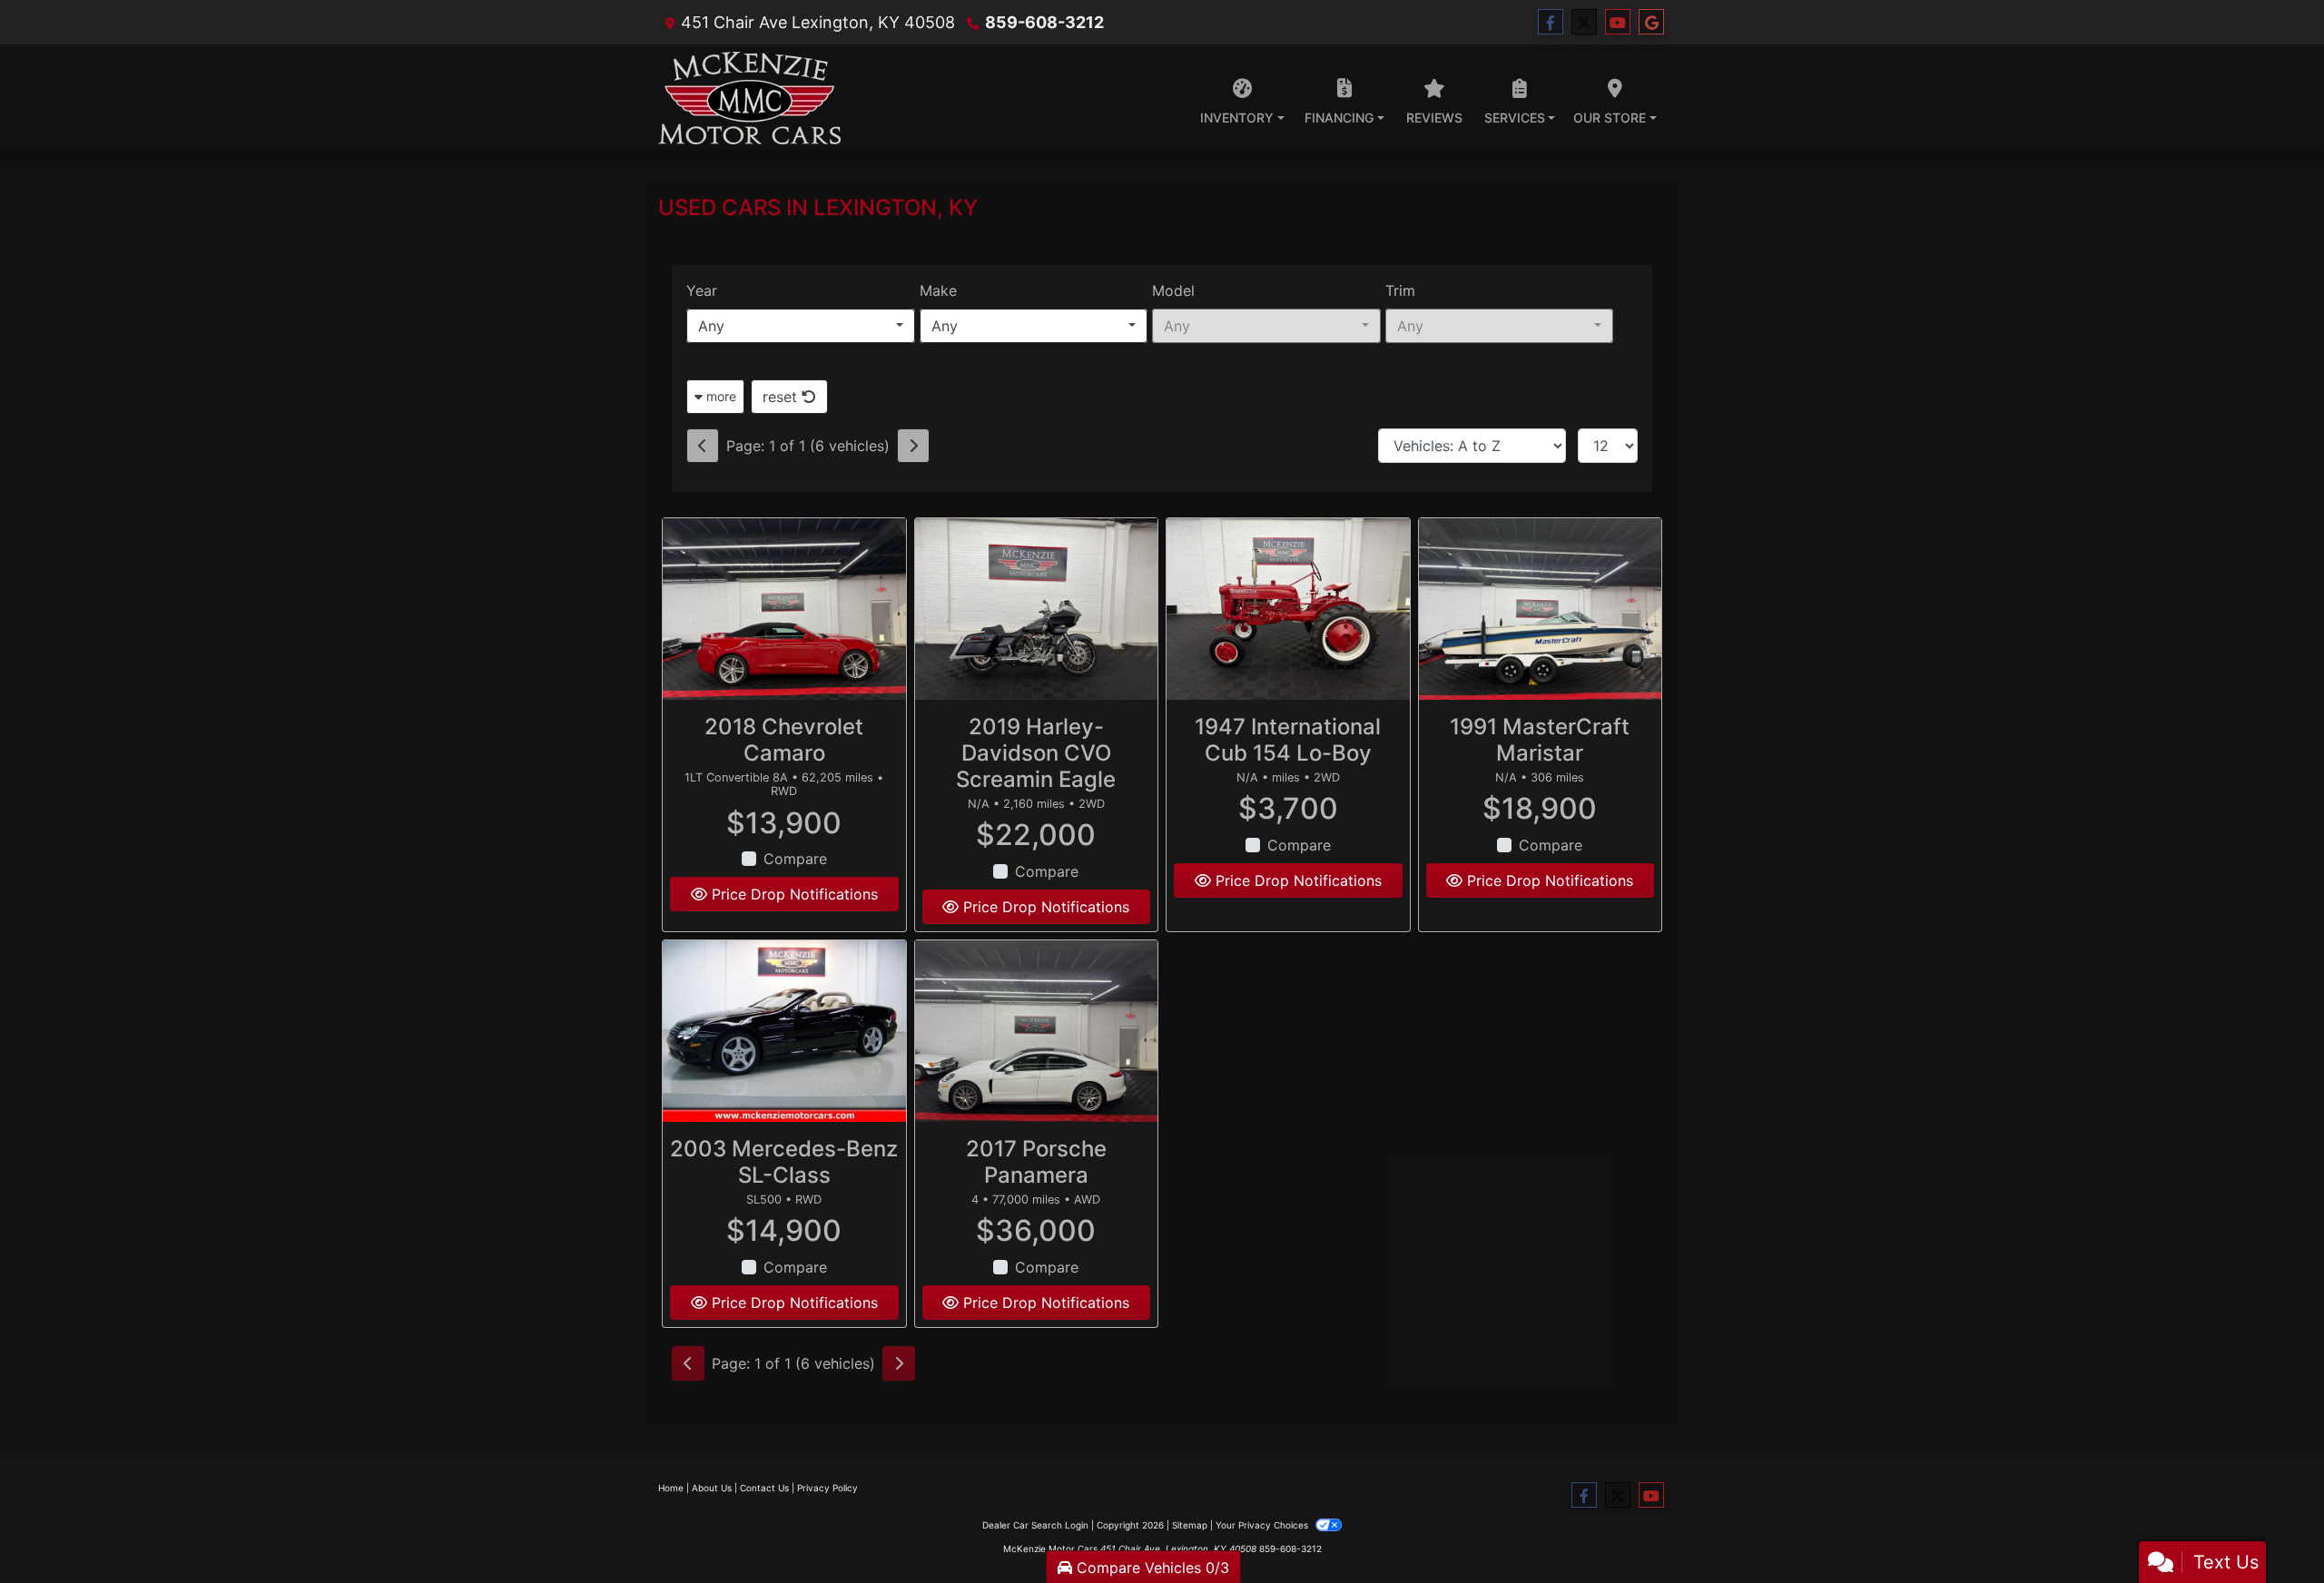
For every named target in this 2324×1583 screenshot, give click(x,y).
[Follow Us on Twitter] (1584, 22)
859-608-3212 (1044, 22)
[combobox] (801, 326)
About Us (712, 1488)
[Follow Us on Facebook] (1551, 22)
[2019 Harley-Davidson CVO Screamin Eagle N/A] (1037, 610)
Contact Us (764, 1488)
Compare (795, 859)
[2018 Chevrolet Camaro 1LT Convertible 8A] (784, 610)
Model (1173, 290)
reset (782, 397)
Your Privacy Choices (1263, 1525)
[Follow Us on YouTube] (1618, 22)
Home (671, 1488)
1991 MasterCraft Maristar (1540, 740)
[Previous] (703, 446)
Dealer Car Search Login (1035, 1525)
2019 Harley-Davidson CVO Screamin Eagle (1036, 753)
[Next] (913, 446)
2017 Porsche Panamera (1036, 1162)
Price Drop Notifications (793, 894)
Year (702, 290)
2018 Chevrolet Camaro (784, 740)
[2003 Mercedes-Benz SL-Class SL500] (784, 1032)
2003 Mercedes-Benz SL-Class (784, 1162)
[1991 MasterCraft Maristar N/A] (1541, 610)
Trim (1400, 290)
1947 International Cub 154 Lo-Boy (1288, 740)
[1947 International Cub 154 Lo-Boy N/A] (1288, 610)
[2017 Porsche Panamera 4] (1037, 1032)
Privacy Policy (827, 1488)
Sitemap (1190, 1525)
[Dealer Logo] (749, 98)
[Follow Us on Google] (1651, 22)
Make (938, 290)
